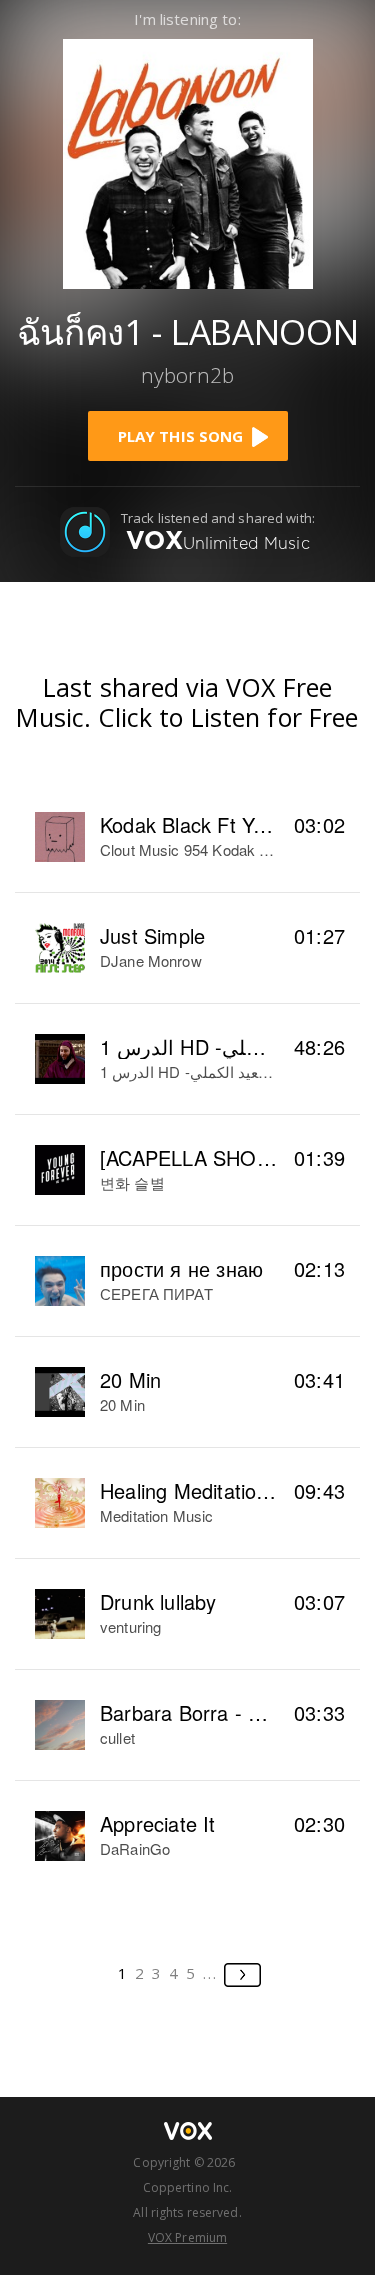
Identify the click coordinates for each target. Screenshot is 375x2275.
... (210, 1973)
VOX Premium (187, 2237)
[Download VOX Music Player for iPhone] (188, 161)
